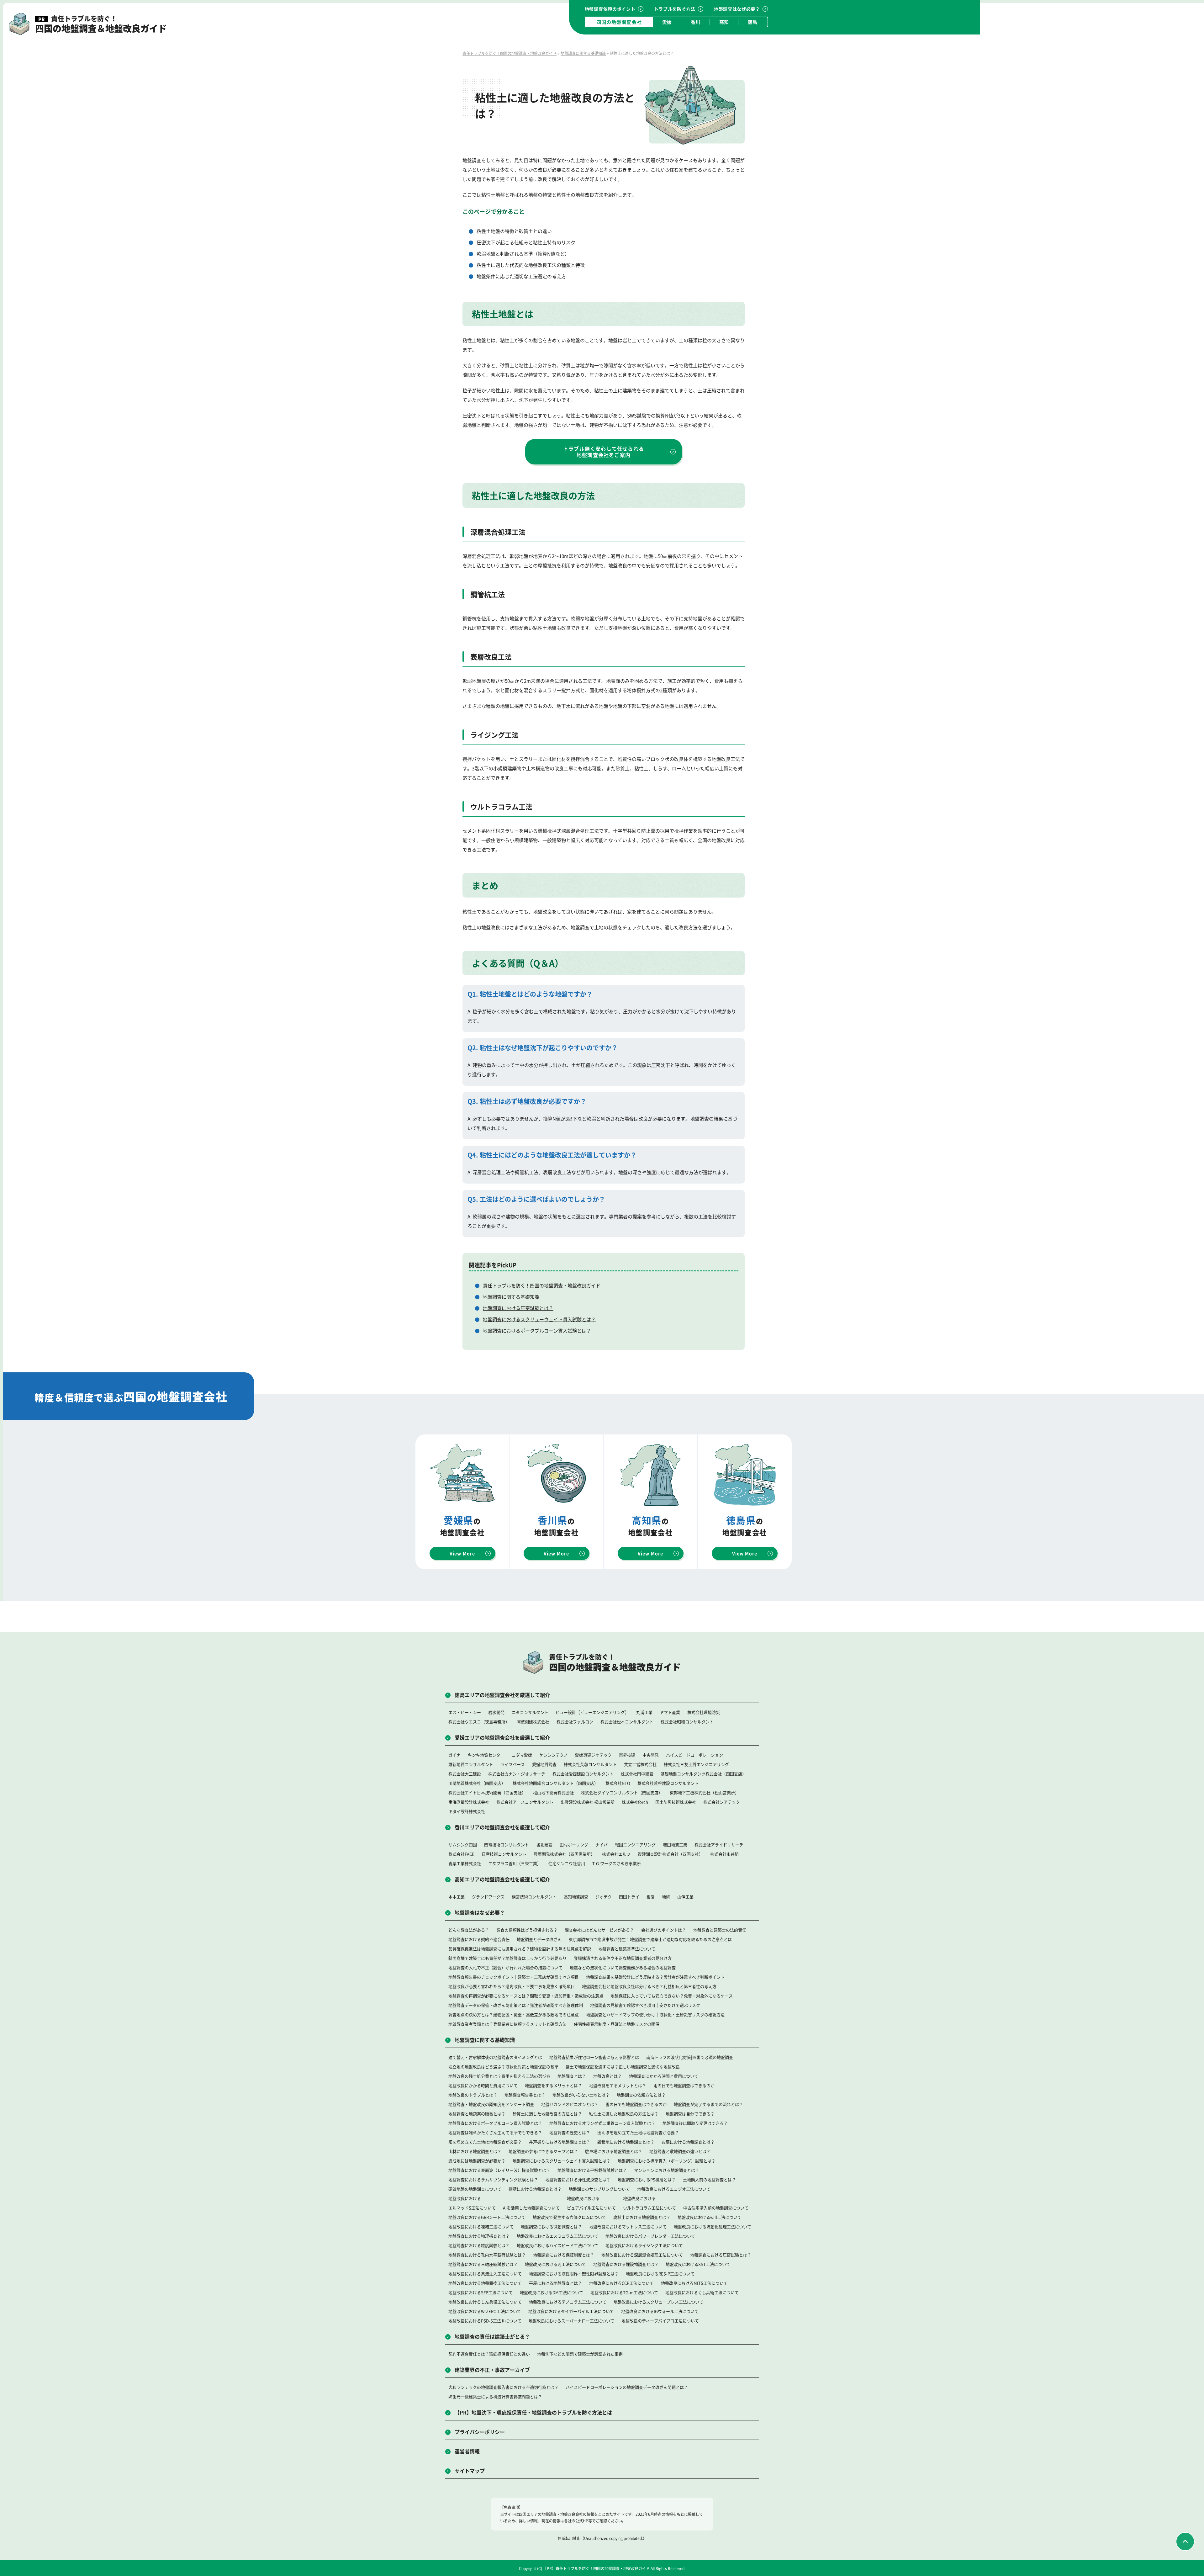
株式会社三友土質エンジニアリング (696, 1764)
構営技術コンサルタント (534, 1897)
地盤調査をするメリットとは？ (553, 2085)
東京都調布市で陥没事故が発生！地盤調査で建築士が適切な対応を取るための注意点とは (650, 1939)
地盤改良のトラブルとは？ (473, 2095)
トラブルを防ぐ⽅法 (675, 9)
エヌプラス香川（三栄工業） (515, 1863)
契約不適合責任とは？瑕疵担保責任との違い (489, 2354)
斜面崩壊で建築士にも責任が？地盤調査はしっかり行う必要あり (507, 1958)
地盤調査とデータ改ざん (539, 1939)
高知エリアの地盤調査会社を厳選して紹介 (502, 1879)
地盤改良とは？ (607, 2076)
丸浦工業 (644, 1712)
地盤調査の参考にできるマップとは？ (543, 2151)
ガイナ (454, 1755)
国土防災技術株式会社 (676, 1802)
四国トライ (629, 1897)
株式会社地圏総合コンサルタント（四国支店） (555, 1783)
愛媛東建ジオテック (593, 1755)
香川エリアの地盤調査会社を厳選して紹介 (502, 1827)
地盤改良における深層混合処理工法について (642, 2255)
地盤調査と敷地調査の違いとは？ (680, 2151)
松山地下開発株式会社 (553, 1792)
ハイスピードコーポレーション (694, 1755)
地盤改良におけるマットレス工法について (628, 2226)
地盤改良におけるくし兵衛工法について (702, 2292)
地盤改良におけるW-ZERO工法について (485, 2311)
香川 (695, 22)
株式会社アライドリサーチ (719, 1845)
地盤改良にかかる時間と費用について (483, 2085)
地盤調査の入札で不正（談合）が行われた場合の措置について (505, 1967)
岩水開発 (496, 1712)
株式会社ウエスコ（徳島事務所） (479, 1722)
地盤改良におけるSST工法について (698, 2264)
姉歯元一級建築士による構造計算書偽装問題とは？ (495, 2396)
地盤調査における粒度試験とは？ (479, 2245)
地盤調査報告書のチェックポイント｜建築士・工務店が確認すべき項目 (514, 1977)
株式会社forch (635, 1802)
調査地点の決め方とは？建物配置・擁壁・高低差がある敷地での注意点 (514, 2014)
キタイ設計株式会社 (467, 1811)
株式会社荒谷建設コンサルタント (668, 1783)
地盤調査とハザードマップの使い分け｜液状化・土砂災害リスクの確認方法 (655, 2014)
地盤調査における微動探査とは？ (551, 2226)
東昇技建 (627, 1755)
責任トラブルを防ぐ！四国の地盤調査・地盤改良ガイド (542, 1285)
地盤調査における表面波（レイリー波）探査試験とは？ (499, 2170)
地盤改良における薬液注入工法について (485, 2274)
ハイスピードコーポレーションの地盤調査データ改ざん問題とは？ (627, 2387)
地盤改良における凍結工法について (481, 2226)
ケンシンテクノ (554, 1755)
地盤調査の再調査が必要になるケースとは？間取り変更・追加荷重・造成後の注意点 (526, 1996)
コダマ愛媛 (522, 1755)
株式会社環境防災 (704, 1712)
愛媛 (667, 22)
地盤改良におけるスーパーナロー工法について (571, 2321)
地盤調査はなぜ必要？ (737, 9)
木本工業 (457, 1897)
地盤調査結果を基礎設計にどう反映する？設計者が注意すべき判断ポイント (655, 1977)
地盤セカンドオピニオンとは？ (570, 2104)
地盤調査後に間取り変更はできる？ (695, 2123)
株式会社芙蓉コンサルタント (590, 1764)
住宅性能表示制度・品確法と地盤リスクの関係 (617, 2024)
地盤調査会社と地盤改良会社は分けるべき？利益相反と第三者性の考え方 (649, 1986)
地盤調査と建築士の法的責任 (720, 1930)
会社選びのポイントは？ (664, 1930)
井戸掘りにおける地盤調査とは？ (560, 2142)
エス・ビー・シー (465, 1712)
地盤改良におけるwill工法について (710, 2217)
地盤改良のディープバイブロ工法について (660, 2321)
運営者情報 (467, 2451)
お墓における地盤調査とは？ (688, 2142)
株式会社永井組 (724, 1854)
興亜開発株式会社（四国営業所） (564, 1854)
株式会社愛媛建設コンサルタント (583, 1774)
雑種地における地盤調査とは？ (626, 2142)
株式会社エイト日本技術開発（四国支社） (487, 1792)
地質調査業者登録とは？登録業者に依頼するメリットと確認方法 (507, 2024)
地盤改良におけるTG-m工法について (624, 2292)
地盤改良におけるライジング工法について (644, 2245)
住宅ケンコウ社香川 (567, 1863)
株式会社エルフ (616, 1854)
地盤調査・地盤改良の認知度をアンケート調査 (491, 2104)
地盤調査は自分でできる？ (690, 2114)
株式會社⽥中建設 (637, 1774)
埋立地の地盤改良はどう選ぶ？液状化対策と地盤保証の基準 (503, 2067)
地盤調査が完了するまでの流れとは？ (708, 2104)
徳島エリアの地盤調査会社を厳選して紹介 (502, 1695)
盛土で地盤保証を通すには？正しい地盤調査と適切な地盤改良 (623, 2067)
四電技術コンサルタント (507, 1845)
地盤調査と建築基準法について (627, 1949)
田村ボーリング (574, 1845)
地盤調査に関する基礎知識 (511, 1297)
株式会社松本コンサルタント (627, 1722)
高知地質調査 (576, 1897)
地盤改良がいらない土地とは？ (581, 2095)
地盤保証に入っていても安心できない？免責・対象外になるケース (672, 1996)
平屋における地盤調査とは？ (555, 2283)
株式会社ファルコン (575, 1722)
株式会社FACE (461, 1854)
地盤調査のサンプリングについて (599, 2189)
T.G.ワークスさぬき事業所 (617, 1863)
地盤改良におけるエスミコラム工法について (557, 2236)
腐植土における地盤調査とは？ (642, 2217)
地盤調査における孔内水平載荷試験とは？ (487, 2255)
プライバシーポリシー (480, 2432)
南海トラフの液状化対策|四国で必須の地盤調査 (690, 2057)
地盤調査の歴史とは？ (570, 2132)
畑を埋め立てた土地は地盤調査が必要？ (485, 2142)
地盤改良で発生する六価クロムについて (569, 2217)
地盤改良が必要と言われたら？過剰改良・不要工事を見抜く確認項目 (512, 1986)
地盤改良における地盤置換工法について (485, 2283)
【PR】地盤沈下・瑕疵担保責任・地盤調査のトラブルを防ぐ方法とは (533, 2412)
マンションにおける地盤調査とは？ (667, 2170)
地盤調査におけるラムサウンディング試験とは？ (493, 2179)
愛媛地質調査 (544, 1764)
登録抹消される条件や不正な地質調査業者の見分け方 (623, 1958)
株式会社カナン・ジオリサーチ (517, 1774)
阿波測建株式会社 (533, 1722)
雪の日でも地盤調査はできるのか (636, 2104)
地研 (666, 1897)
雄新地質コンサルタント (471, 1764)
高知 (724, 22)
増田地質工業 (675, 1845)
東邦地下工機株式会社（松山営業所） (704, 1792)
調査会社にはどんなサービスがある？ (599, 1930)
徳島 (752, 22)
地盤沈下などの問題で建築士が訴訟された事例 (580, 2354)
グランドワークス (488, 1897)
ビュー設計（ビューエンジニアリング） (592, 1712)
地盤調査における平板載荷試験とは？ (592, 2170)
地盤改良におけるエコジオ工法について (674, 2189)
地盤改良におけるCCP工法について (621, 2283)
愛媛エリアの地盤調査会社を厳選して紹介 (502, 1737)
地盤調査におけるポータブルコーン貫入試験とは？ (537, 1330)
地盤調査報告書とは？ (525, 2095)
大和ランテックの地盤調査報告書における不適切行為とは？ (503, 2387)
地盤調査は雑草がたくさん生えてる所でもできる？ (495, 2132)
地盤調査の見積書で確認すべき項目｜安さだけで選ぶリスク (645, 2005)
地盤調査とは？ (572, 2076)
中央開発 (651, 1755)
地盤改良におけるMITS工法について (694, 2283)
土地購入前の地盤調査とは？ (709, 2179)
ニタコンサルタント (530, 1712)
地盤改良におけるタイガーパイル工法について (571, 2311)
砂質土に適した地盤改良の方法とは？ (547, 2114)
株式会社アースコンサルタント (525, 1802)
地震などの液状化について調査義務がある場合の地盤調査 (623, 1967)
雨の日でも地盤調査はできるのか (684, 2085)
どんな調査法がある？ (469, 1930)
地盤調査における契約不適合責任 (479, 1939)
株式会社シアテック (722, 1802)
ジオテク (604, 1897)
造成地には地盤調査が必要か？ (477, 2161)
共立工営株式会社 (640, 1764)
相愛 (651, 1897)
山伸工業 (685, 1897)
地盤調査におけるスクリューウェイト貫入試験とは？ (539, 1319)
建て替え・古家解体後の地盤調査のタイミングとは (495, 2057)
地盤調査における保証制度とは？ (564, 2255)
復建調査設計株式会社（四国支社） (670, 1854)
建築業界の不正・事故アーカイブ (492, 2370)
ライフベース (513, 1764)
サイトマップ (470, 2471)
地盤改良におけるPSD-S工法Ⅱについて (485, 2321)
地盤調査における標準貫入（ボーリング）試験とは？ (667, 2161)
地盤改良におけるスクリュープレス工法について (658, 2302)
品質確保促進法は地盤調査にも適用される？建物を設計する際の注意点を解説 (520, 1949)
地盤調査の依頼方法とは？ (641, 2095)
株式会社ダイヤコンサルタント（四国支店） (622, 1792)
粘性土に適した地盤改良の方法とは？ (624, 2114)
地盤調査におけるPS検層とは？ (647, 2179)
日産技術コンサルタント (504, 1854)
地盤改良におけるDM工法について (552, 2292)
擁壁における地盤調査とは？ (535, 2189)
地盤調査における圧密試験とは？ (518, 1308)
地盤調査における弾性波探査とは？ (578, 2179)
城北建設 (544, 1845)
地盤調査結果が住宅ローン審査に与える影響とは (594, 2057)
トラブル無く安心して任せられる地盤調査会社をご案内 (604, 452)
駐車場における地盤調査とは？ (614, 2151)
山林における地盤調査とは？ (475, 2151)
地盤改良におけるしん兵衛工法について (485, 2302)
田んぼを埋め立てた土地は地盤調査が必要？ (638, 2132)
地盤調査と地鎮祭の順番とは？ (477, 2114)
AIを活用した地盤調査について (531, 2208)
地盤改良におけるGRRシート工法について (487, 2217)
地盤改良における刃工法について (555, 2264)
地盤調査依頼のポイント (610, 9)
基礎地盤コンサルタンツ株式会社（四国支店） (703, 1774)
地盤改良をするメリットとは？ (618, 2085)
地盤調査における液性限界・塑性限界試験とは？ (574, 2274)
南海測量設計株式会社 (469, 1802)
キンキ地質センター (486, 1755)
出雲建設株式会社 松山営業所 (588, 1802)
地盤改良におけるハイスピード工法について (557, 2245)
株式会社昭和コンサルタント (687, 1722)
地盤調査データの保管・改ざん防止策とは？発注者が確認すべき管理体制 (516, 2005)
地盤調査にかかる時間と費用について (664, 2076)
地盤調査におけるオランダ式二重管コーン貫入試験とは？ (602, 2123)
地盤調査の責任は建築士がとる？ (492, 2336)
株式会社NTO (618, 1783)
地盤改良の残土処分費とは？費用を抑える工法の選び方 (499, 2076)
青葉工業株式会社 (465, 1863)
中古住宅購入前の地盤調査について (716, 2208)
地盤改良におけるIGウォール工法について (660, 2311)
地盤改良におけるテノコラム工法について (568, 2302)
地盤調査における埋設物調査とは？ (626, 2264)
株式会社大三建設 (465, 1774)
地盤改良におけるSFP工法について (481, 2292)
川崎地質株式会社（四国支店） (477, 1783)
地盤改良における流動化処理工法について (713, 2226)
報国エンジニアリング (635, 1845)
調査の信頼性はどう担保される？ (527, 1930)
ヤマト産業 (670, 1712)
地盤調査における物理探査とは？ (479, 2236)
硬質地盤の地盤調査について (475, 2189)
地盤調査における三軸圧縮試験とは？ (483, 2264)
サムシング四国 (463, 1845)
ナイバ (602, 1845)
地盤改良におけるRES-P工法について (660, 2274)
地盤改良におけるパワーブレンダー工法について (650, 2236)
